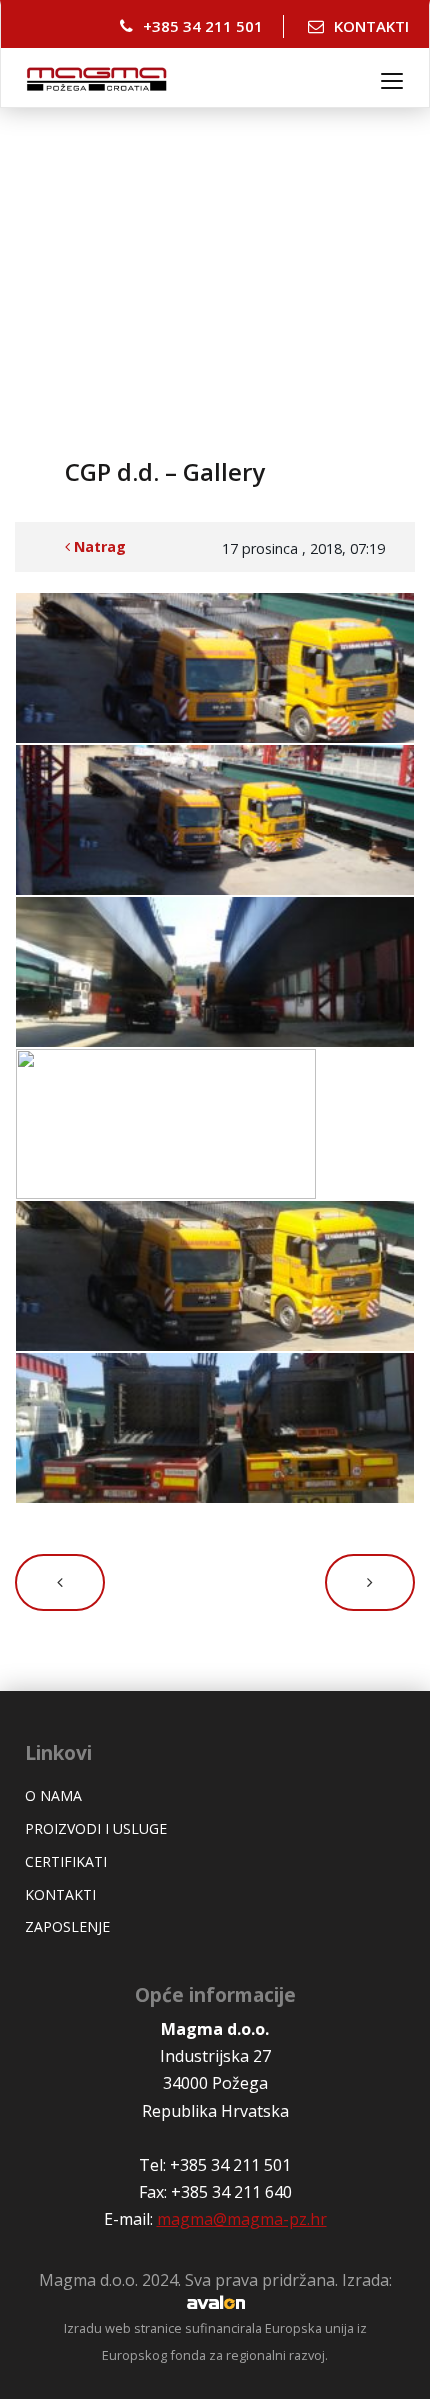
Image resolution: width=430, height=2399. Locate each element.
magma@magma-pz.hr (242, 2219)
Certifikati (66, 1861)
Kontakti (60, 1894)
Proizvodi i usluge (96, 1828)
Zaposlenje (67, 1926)
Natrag (98, 546)
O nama (53, 1795)
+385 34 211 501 (203, 26)
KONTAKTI (371, 26)
